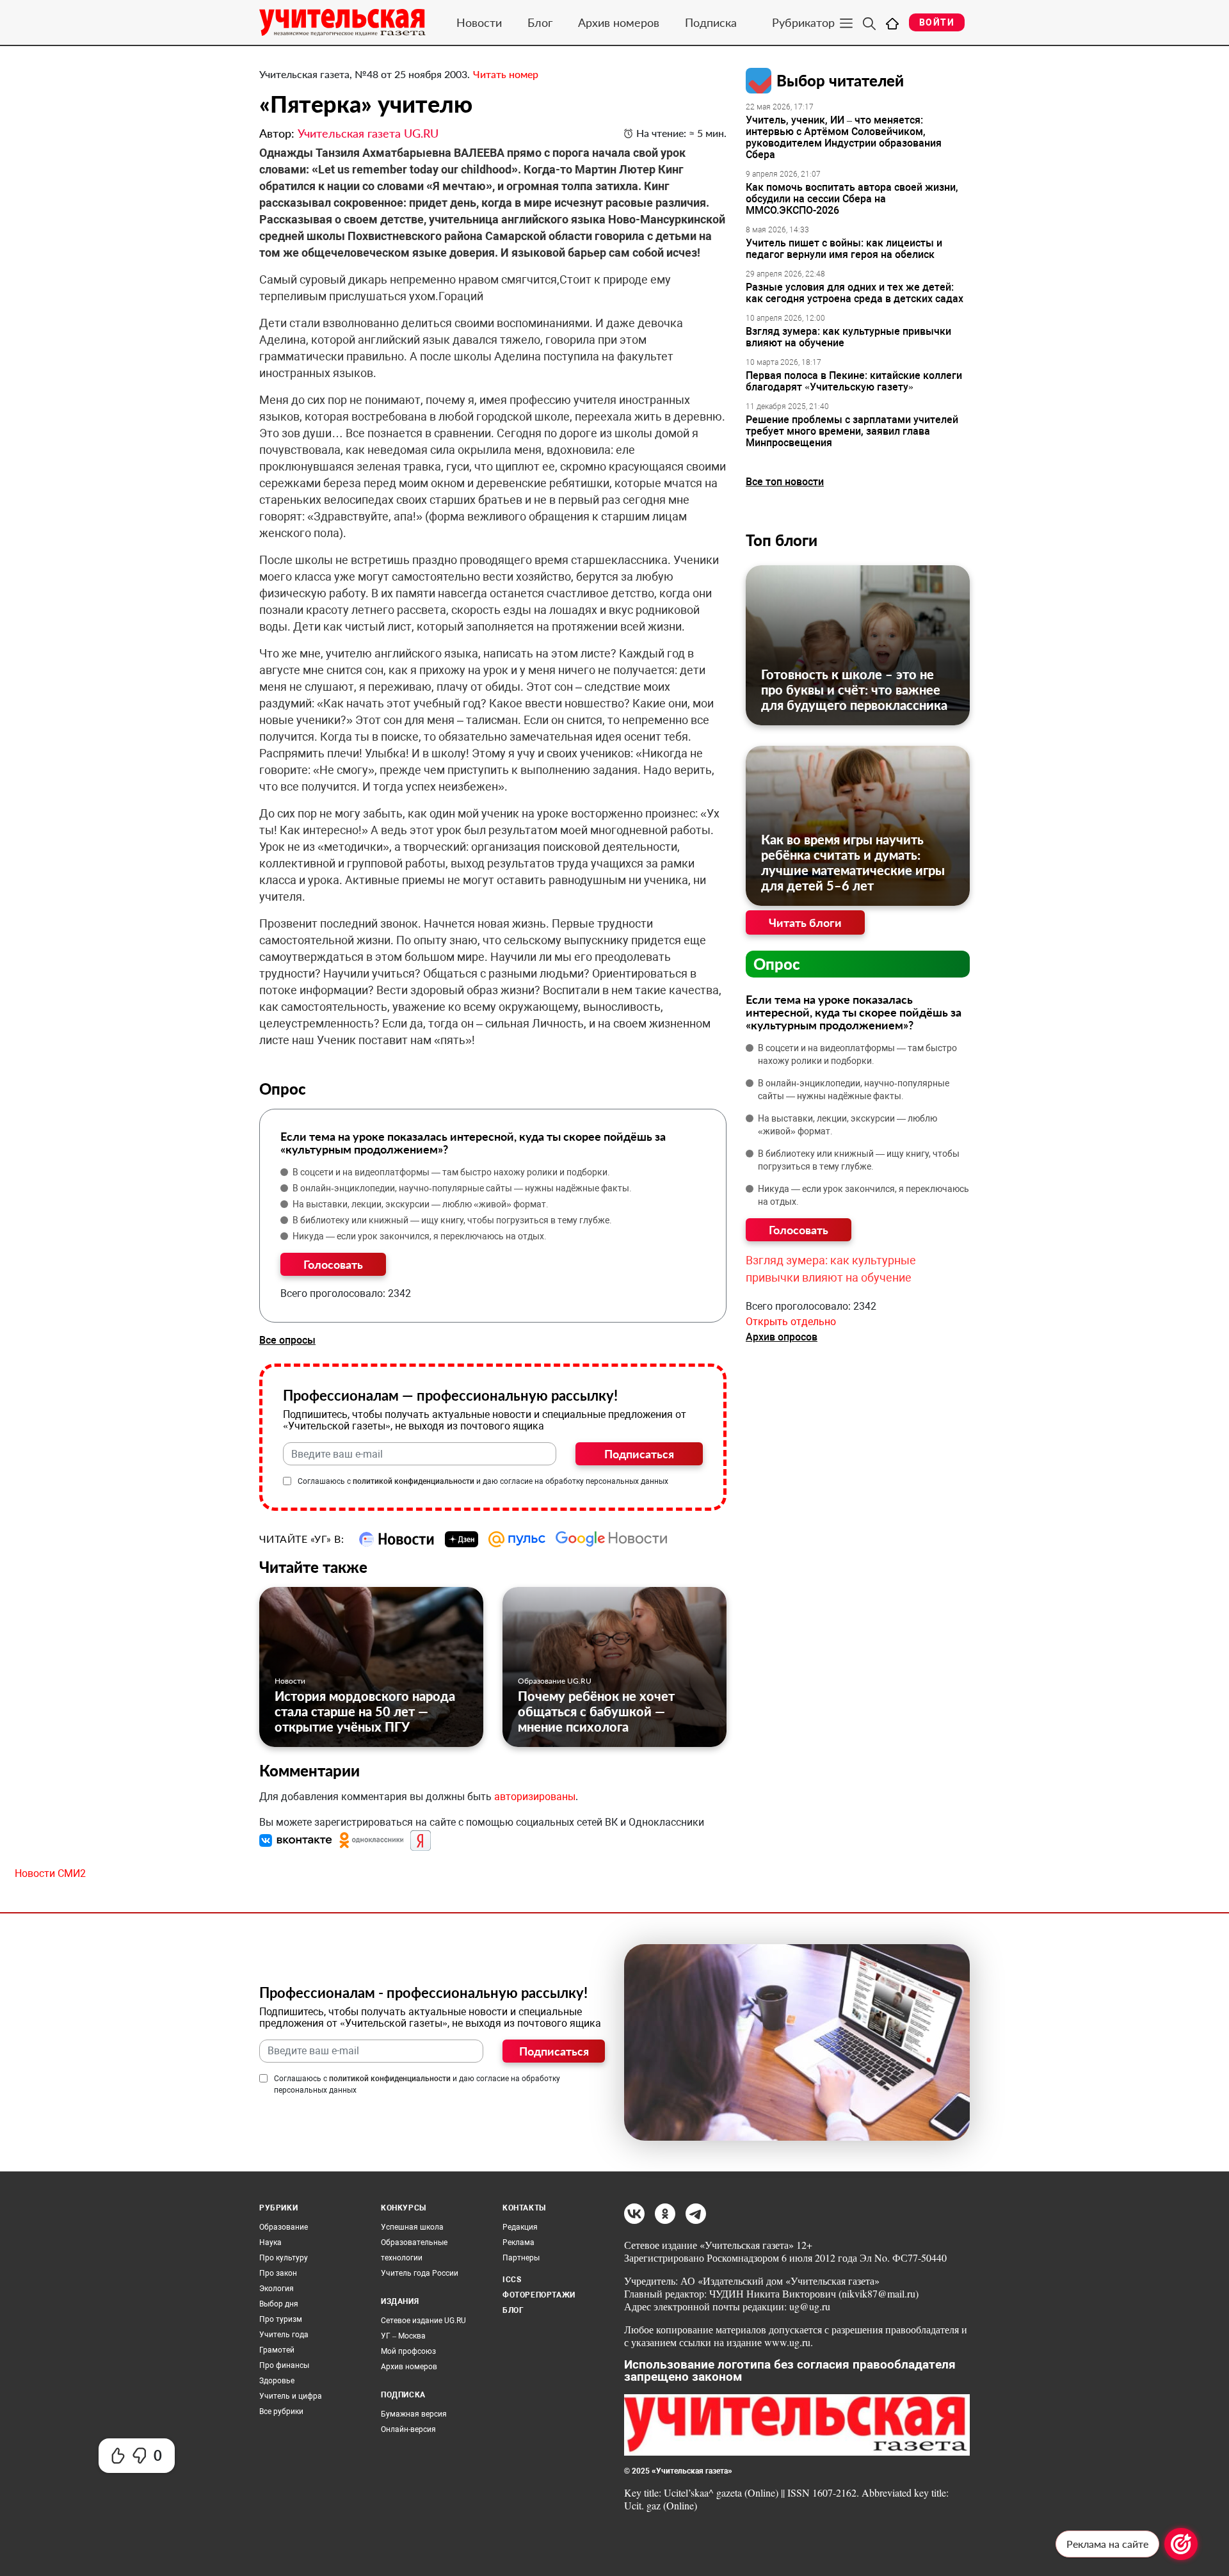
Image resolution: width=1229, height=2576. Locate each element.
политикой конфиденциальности (414, 1481)
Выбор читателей (840, 80)
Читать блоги (805, 922)
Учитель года (284, 2335)
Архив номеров (619, 22)
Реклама (518, 2242)
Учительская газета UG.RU (368, 133)
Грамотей (277, 2350)
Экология (277, 2289)
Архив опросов (782, 1337)
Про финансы (284, 2365)
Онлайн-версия (408, 2429)
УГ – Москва (403, 2336)
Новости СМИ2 (50, 1873)
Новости (479, 22)
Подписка (711, 22)
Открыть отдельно (791, 1322)
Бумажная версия (414, 2414)
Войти (937, 22)
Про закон (278, 2273)
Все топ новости (785, 482)
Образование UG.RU (555, 1681)
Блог (540, 22)
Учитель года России (420, 2273)
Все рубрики (281, 2411)
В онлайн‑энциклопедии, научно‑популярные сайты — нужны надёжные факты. (462, 1188)
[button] (297, 1840)
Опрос (777, 964)
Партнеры (521, 2258)
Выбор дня (279, 2304)
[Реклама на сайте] (1181, 2544)
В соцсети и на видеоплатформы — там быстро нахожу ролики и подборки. (451, 1172)
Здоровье (277, 2381)
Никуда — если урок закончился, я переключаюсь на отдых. (420, 1236)
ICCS (512, 2280)
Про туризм (281, 2319)
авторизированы (535, 1797)
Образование (284, 2227)
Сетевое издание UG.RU (423, 2321)
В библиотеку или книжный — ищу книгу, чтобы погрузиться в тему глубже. (452, 1220)
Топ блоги (782, 540)
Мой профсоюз (408, 2351)
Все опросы (287, 1340)
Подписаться (639, 1454)
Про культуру (284, 2258)
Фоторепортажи (539, 2295)
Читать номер (506, 74)
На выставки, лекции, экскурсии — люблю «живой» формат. (421, 1204)
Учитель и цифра (291, 2396)
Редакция (520, 2227)
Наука (270, 2242)
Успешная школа (412, 2227)
